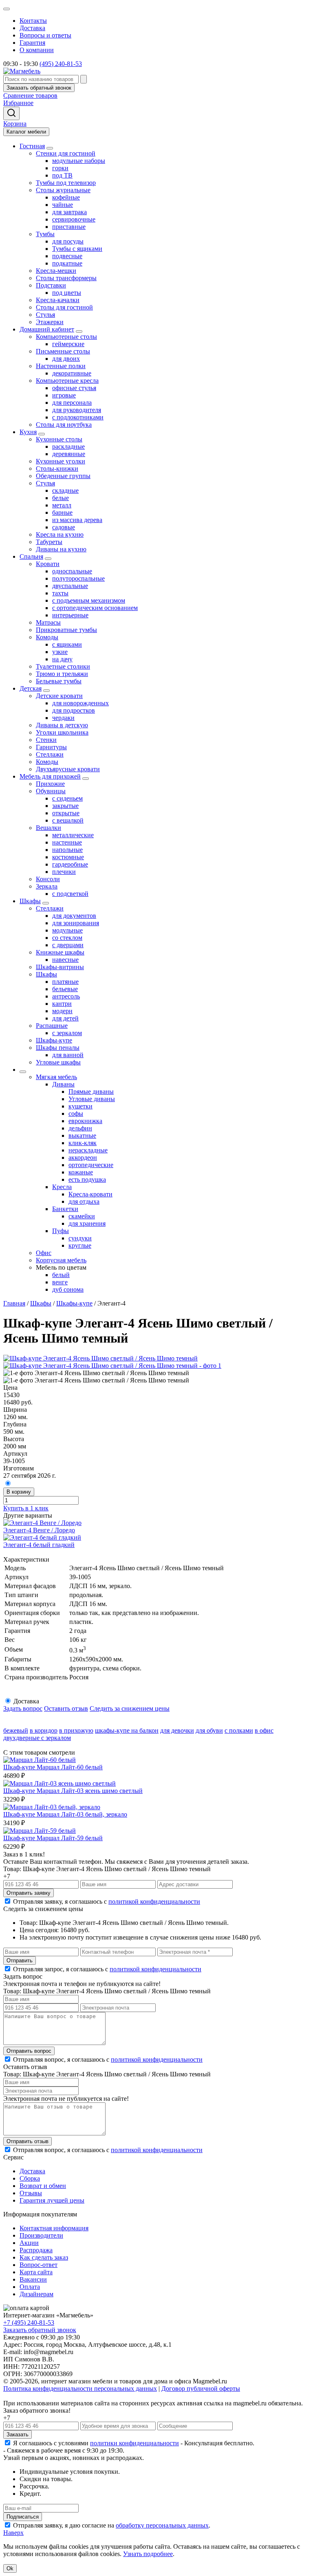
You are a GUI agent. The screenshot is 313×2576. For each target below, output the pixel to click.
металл (62, 505)
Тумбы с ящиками (77, 249)
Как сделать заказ (44, 2257)
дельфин (80, 1128)
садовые (64, 527)
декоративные (72, 373)
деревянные (69, 454)
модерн (62, 1011)
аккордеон (83, 1157)
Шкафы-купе (54, 1040)
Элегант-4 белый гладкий (39, 1545)
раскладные (68, 447)
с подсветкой (70, 894)
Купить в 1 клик (26, 1508)
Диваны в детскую (62, 725)
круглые (80, 1245)
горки (60, 168)
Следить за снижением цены (130, 1708)
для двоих (66, 359)
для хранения (87, 1223)
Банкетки (65, 1209)
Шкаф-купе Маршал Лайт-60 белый (53, 1767)
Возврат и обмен (43, 2186)
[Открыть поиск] (11, 113)
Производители (41, 2235)
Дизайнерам (36, 2294)
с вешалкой (68, 820)
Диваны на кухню (61, 549)
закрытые (65, 806)
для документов (74, 916)
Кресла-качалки (58, 300)
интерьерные (70, 615)
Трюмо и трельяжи (62, 674)
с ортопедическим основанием (95, 608)
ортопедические (91, 1165)
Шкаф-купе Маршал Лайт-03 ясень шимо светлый (73, 1791)
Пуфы (61, 1231)
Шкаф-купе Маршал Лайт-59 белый (53, 1838)
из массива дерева (77, 520)
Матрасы (48, 622)
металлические (73, 835)
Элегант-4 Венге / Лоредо (39, 1530)
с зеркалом (67, 1033)
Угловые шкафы (58, 1062)
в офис (264, 1730)
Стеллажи (50, 754)
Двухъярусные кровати (68, 769)
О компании (37, 50)
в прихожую (76, 1730)
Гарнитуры (51, 747)
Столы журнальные (63, 190)
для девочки (177, 1730)
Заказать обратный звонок (40, 2330)
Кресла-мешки (56, 271)
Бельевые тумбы (59, 681)
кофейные (66, 197)
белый (61, 1275)
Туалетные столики (63, 666)
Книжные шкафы (60, 952)
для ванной (68, 1055)
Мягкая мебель (56, 1077)
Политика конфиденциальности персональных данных (80, 2388)
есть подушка (87, 1179)
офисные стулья (74, 388)
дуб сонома (68, 1289)
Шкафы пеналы (58, 1048)
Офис (44, 1253)
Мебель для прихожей (50, 776)
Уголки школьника (62, 732)
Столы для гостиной (64, 307)
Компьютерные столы (66, 337)
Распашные (52, 1026)
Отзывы (31, 2193)
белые (61, 498)
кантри (62, 1004)
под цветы (67, 293)
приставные (69, 227)
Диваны (63, 1084)
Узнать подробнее (148, 2554)
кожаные (81, 1172)
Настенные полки (61, 366)
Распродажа (36, 2250)
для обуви (209, 1730)
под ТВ (62, 175)
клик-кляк (83, 1143)
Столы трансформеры (66, 278)
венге (60, 1282)
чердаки (63, 718)
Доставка (32, 28)
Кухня (28, 432)
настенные (67, 842)
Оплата (30, 2287)
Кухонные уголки (61, 461)
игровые (64, 395)
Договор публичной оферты (201, 2388)
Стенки (46, 740)
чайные (63, 205)
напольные (67, 850)
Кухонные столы (59, 439)
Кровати (48, 564)
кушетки (80, 1106)
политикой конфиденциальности (154, 1901)
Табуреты (49, 542)
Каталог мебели (26, 132)
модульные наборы (79, 161)
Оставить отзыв (66, 1708)
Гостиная (32, 146)
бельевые (65, 989)
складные (65, 490)
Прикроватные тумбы (66, 630)
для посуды (68, 241)
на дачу (62, 659)
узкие (60, 652)
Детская (31, 688)
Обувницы (51, 791)
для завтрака (69, 212)
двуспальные (70, 586)
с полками (239, 1730)
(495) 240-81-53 (61, 64)
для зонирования (76, 923)
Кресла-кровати (90, 1194)
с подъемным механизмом (89, 600)
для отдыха (84, 1201)
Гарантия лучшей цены (52, 2200)
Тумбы (45, 234)
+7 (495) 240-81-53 (29, 2323)
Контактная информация (54, 2228)
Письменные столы (63, 351)
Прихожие (50, 784)
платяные (65, 982)
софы (76, 1114)
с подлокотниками (78, 417)
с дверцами (68, 945)
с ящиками (67, 644)
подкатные (67, 263)
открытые (66, 813)
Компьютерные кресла (67, 381)
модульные (67, 930)
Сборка (30, 2178)
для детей (65, 1018)
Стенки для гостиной (66, 153)
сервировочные (74, 219)
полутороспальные (78, 578)
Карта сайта (36, 2272)
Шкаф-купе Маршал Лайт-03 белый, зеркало (65, 1814)
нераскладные (88, 1150)
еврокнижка (85, 1121)
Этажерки (50, 322)
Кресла (62, 1187)
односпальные (72, 571)
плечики (64, 872)
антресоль (66, 996)
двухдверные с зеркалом (37, 1738)
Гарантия (32, 43)
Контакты (33, 21)
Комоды (47, 637)
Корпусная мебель (61, 1260)
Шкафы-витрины (60, 967)
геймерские (68, 344)
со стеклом (67, 938)
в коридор (44, 1730)
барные (62, 512)
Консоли (48, 879)
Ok (10, 2568)
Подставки (51, 285)
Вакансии (33, 2279)
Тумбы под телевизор (66, 183)
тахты (60, 593)
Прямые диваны (91, 1092)
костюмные (68, 857)
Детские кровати (59, 696)
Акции (29, 2243)
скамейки (82, 1216)
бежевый (16, 1730)
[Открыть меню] (7, 9)
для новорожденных (80, 703)
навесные (65, 960)
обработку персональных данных (162, 2525)
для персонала (72, 403)
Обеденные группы (63, 476)
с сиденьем (67, 798)
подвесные (67, 256)
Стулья (45, 315)
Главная (14, 1303)
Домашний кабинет (47, 329)
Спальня (31, 556)
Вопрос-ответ (39, 2265)
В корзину (19, 1492)
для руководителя (77, 410)
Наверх (13, 2533)
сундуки (80, 1238)
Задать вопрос (23, 1708)
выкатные (82, 1136)
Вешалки (48, 828)
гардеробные (70, 864)
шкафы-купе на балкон (127, 1730)
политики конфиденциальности (134, 2443)
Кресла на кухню (60, 534)
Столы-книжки (57, 468)
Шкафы (30, 901)
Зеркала (47, 886)
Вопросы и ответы (45, 35)
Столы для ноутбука (64, 425)
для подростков (74, 710)
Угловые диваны (92, 1099)
